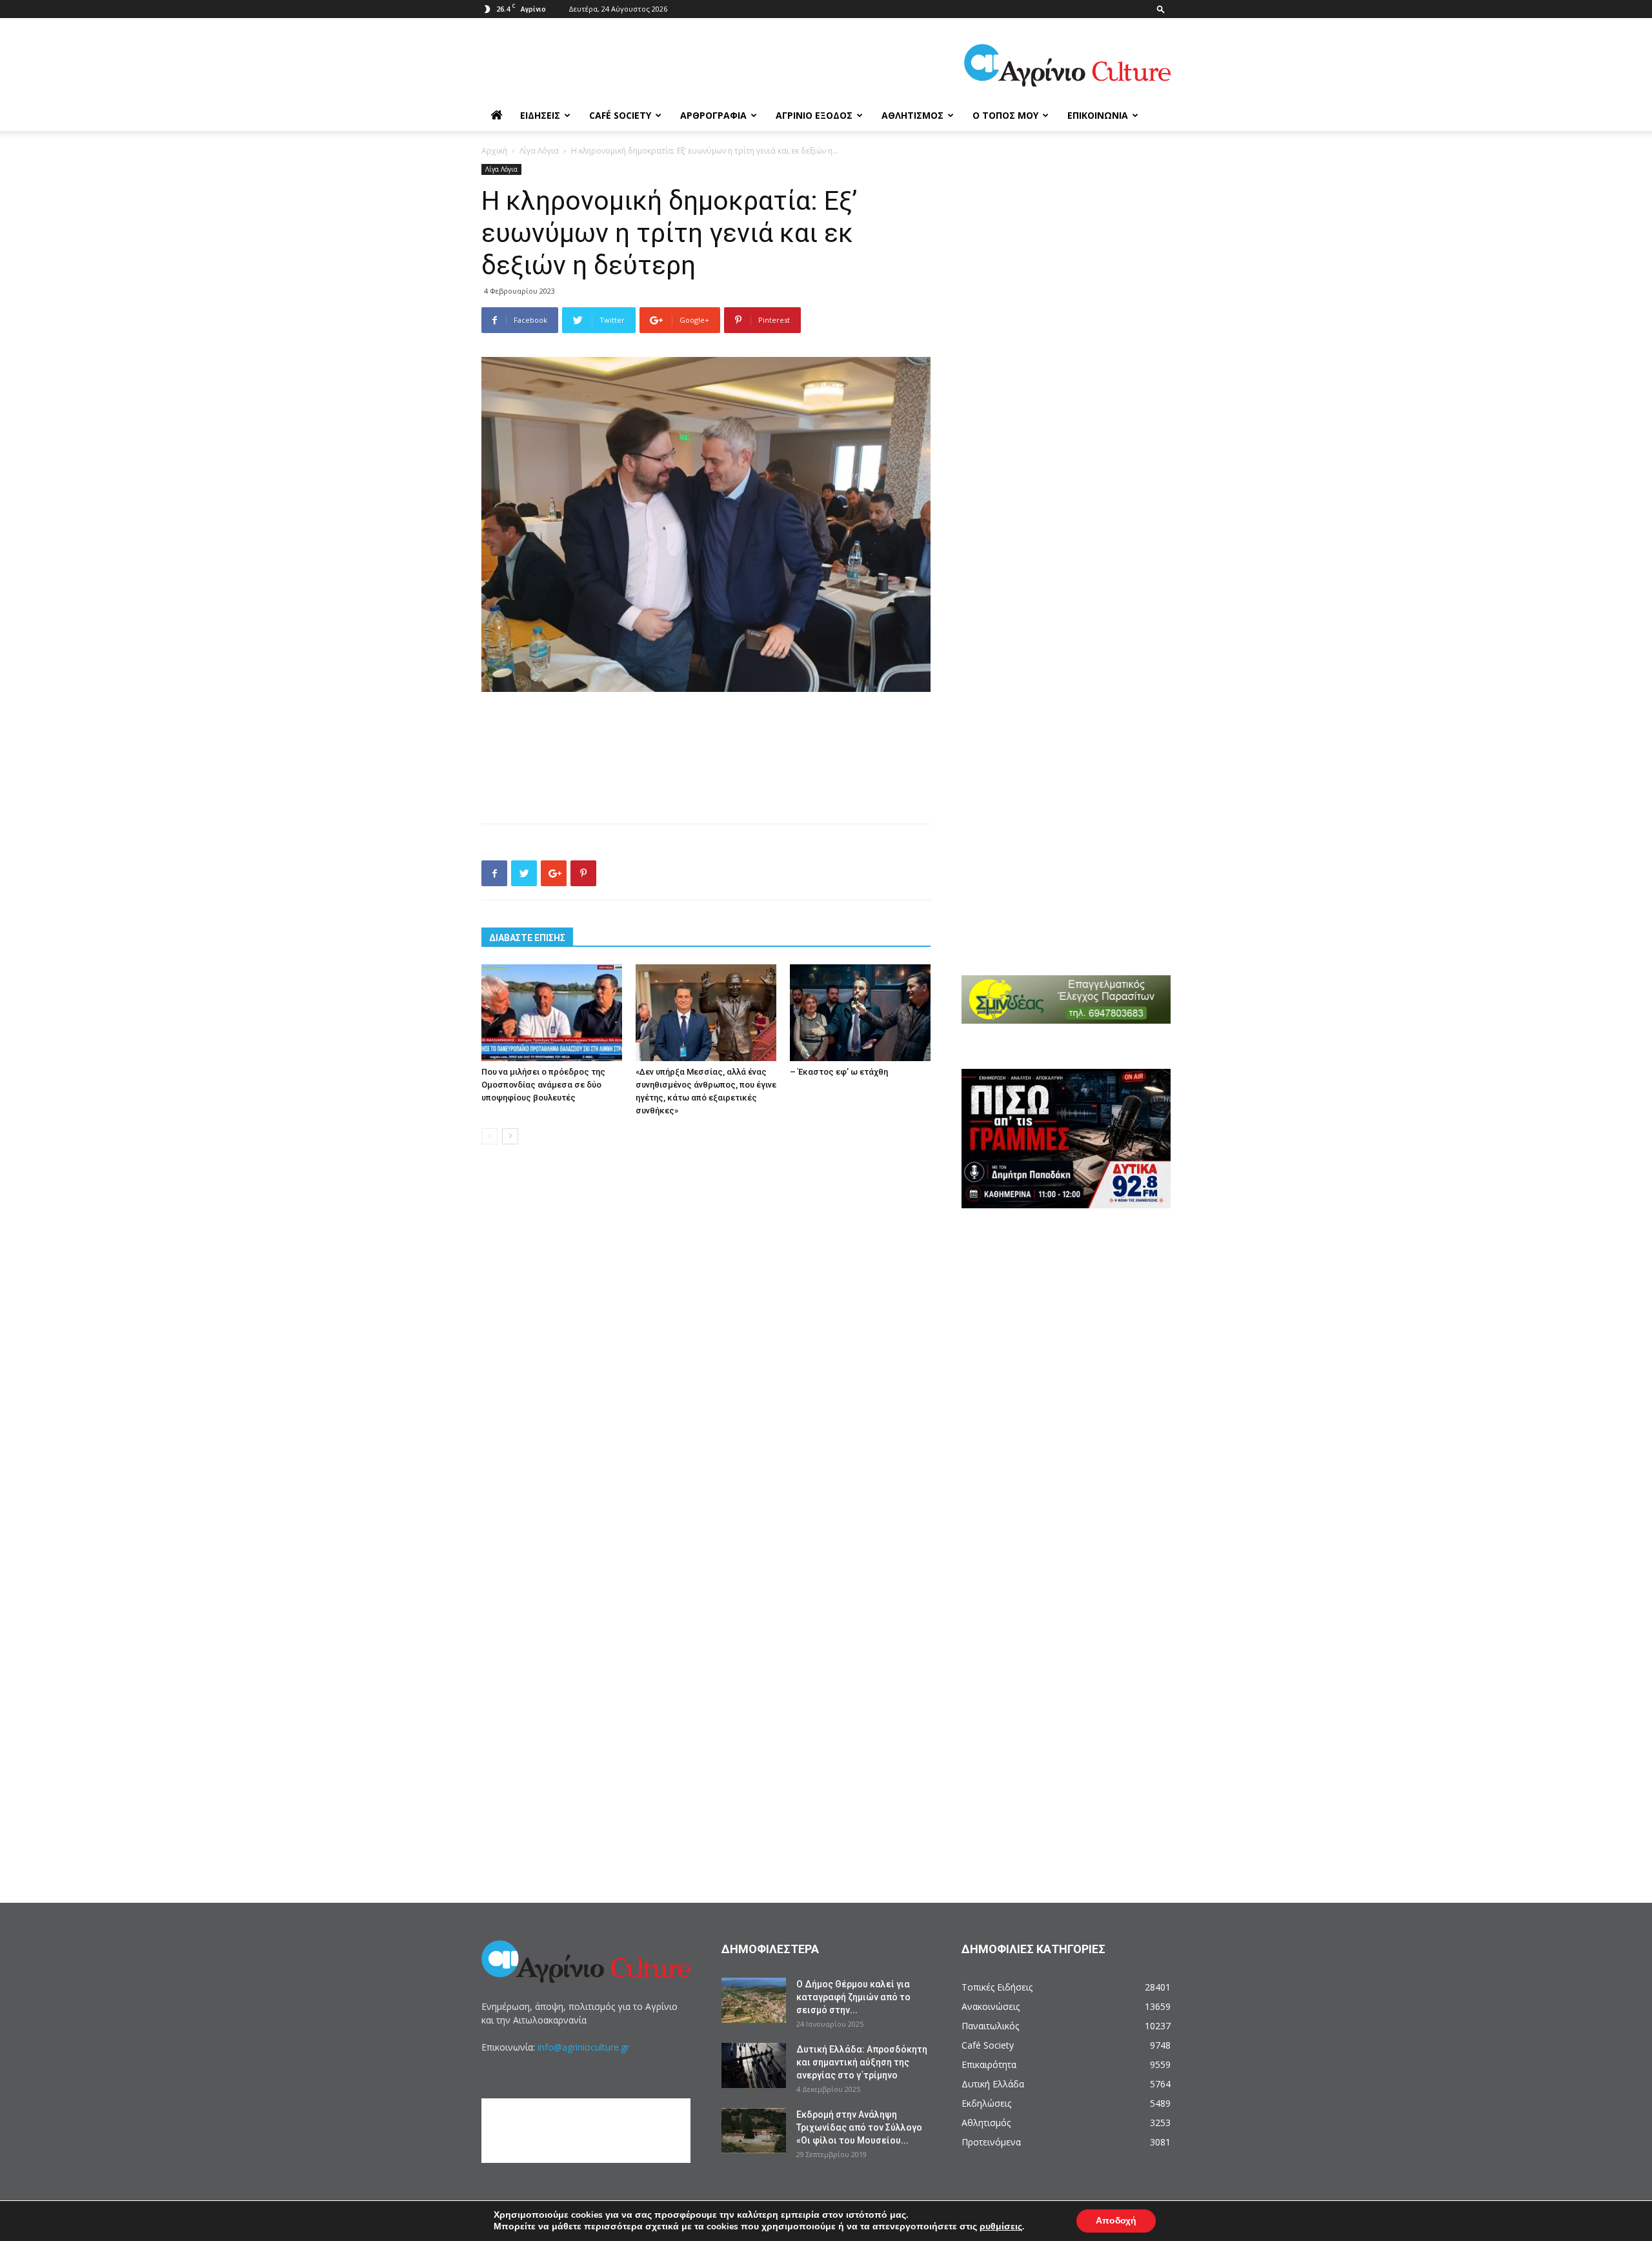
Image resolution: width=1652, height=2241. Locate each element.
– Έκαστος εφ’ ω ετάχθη (839, 1072)
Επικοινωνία (1098, 115)
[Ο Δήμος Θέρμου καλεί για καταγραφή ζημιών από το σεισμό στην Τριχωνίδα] (754, 2000)
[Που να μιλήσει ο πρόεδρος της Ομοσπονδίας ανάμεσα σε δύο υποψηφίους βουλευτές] (552, 1013)
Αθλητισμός (912, 115)
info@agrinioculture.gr (583, 2047)
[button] (1161, 9)
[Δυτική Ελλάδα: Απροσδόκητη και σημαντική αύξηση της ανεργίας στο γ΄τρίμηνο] (754, 2065)
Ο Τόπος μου (1005, 115)
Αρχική (494, 151)
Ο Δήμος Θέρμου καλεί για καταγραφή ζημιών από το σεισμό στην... (853, 1997)
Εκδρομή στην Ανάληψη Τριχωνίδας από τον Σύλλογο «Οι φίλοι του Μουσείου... (859, 2127)
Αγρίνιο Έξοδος (814, 115)
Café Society (620, 115)
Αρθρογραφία (713, 115)
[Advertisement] (706, 728)
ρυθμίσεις (1001, 2227)
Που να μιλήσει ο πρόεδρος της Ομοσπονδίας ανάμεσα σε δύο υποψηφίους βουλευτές (543, 1085)
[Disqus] (706, 1350)
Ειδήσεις (540, 115)
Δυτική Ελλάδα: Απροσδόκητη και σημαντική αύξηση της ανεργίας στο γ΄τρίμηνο (862, 2062)
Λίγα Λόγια (539, 151)
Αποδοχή (1116, 2221)
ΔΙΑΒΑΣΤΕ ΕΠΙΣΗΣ (527, 938)
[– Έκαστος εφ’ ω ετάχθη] (860, 1013)
